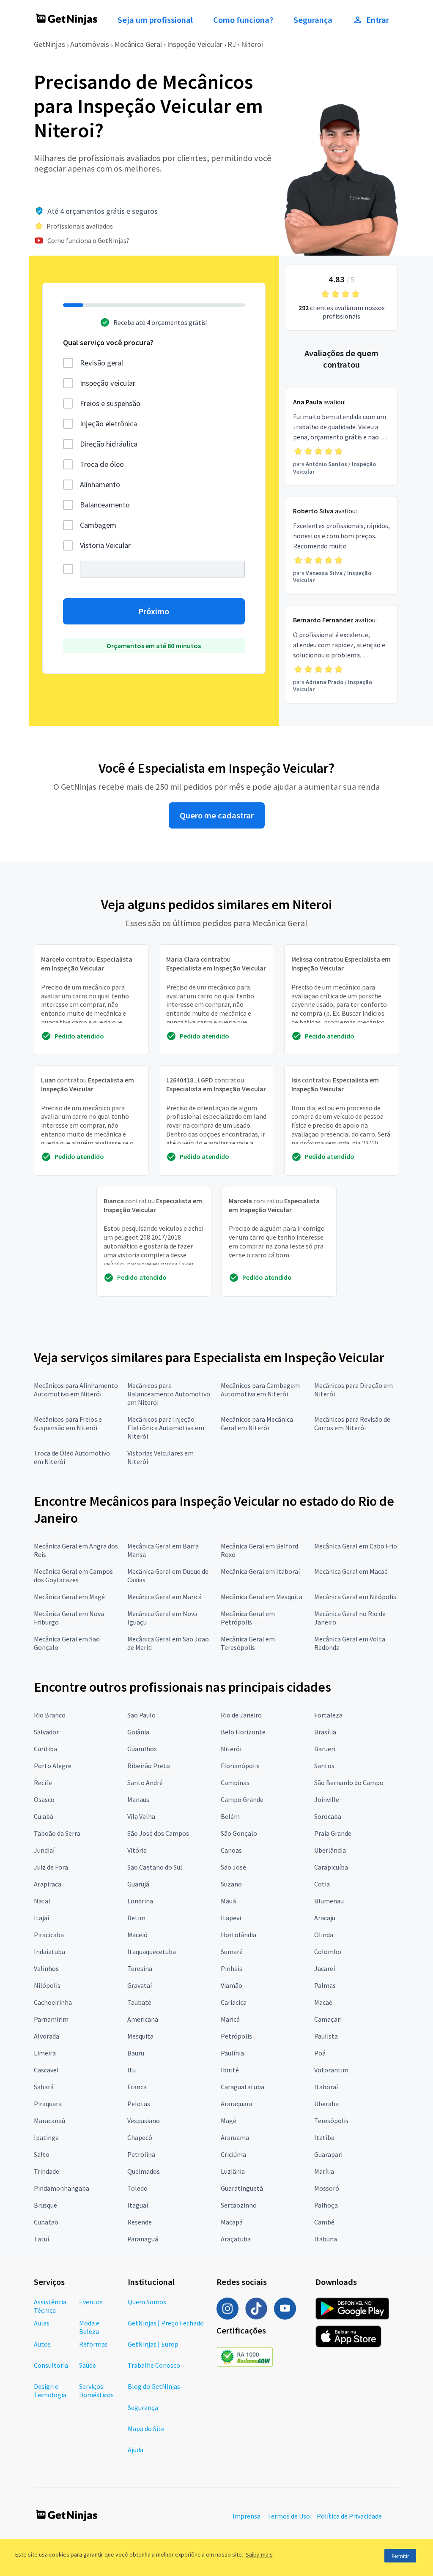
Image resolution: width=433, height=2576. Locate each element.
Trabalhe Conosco (154, 2365)
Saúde (88, 2365)
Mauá (228, 1901)
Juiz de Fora (51, 1867)
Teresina (140, 1968)
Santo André (145, 1783)
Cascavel (46, 2070)
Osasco (44, 1799)
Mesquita (140, 2036)
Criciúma (233, 2154)
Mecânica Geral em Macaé (351, 1571)
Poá (320, 2053)
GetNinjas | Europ (153, 2344)
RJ (232, 44)
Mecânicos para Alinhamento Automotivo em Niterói (76, 1390)
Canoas (231, 1850)
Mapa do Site (146, 2429)
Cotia (322, 1884)
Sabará (44, 2087)
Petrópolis (236, 2036)
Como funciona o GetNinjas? (88, 240)
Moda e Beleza (89, 2327)
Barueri (325, 1749)
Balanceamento (105, 505)
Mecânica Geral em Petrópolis (248, 1618)
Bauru (136, 2053)
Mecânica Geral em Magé (69, 1597)
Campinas (235, 1783)
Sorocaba (328, 1816)
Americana (143, 2019)
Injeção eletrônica (108, 424)
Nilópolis (47, 1985)
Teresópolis (331, 2121)
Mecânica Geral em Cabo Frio (356, 1546)
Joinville (327, 1799)
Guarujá (138, 1884)
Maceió (137, 1935)
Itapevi (231, 1918)
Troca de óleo (102, 464)
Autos (42, 2344)
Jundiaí (44, 1850)
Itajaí (41, 1918)
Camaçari (328, 2019)
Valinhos (46, 1968)
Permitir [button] (400, 2556)
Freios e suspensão (110, 403)
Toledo (137, 2188)
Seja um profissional (155, 20)
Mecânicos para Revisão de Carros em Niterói (352, 1423)
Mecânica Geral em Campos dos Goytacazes (73, 1576)
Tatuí (41, 2239)
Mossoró (327, 2188)
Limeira (45, 2053)
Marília (324, 2171)
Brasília (325, 1732)
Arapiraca (48, 1884)
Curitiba (45, 1749)
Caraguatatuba (243, 2087)
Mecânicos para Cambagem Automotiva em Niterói (260, 1390)
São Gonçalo (239, 1833)
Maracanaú (49, 2121)
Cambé (324, 2222)
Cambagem (98, 525)
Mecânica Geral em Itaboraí (260, 1571)
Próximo (154, 611)
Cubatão (46, 2222)
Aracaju (325, 1918)
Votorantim (331, 2070)
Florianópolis (240, 1766)
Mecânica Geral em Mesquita (262, 1597)
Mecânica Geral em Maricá (164, 1597)
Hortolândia (238, 1935)
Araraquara (237, 2104)
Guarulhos (142, 1749)
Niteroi (252, 44)
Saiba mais (259, 2554)
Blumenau (329, 1901)
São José (233, 1867)
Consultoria (51, 2365)
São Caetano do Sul (155, 1867)
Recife (43, 1783)
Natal (42, 1901)
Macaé (323, 2002)
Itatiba (324, 2137)
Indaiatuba (49, 1952)
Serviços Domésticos (96, 2391)
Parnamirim (51, 2019)
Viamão (232, 1985)
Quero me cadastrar (217, 815)
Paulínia (232, 2053)
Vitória (137, 1850)
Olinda (324, 1935)
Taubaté (139, 2002)
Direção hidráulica (109, 444)
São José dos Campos (158, 1833)
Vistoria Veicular (105, 545)
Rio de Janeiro (241, 1715)
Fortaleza (328, 1715)
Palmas (325, 1985)
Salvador (46, 1732)
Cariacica (234, 2002)
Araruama (235, 2137)
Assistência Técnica (50, 2306)
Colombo (328, 1952)
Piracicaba (49, 1935)
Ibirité (230, 2070)
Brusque (45, 2205)
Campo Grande (242, 1799)
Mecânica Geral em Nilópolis (355, 1597)
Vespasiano (144, 2121)
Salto (42, 2154)
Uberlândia (330, 1850)
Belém (230, 1816)
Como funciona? (243, 20)
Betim (136, 1918)
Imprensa (247, 2516)
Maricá (230, 2019)
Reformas (93, 2344)
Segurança (313, 20)
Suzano (231, 1884)
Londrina (140, 1901)
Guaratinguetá (242, 2188)
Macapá (232, 2222)
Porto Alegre (53, 1766)
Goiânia (138, 1732)
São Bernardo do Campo (349, 1783)
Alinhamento (100, 484)
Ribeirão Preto (149, 1766)
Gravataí (140, 1985)
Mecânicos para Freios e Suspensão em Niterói (68, 1423)
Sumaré (232, 1952)
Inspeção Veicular (195, 44)
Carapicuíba (331, 1867)
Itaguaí (138, 2205)
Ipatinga (46, 2137)
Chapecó (140, 2137)
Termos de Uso (289, 2516)
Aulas (42, 2323)
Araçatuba (236, 2239)
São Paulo (141, 1715)
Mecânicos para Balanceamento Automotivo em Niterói (169, 1394)
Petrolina (141, 2154)
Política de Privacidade (349, 2516)
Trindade (47, 2171)
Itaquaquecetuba (152, 1952)
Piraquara (48, 2104)
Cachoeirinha (53, 2002)
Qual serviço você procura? (108, 342)
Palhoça (326, 2205)
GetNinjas (49, 44)
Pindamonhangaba (62, 2188)
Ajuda (136, 2450)
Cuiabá (44, 1816)
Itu (132, 2070)
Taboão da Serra (57, 1833)
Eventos (91, 2302)
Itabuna (326, 2239)
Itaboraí (326, 2087)
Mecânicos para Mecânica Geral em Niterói (257, 1423)
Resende (140, 2222)
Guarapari (328, 2154)
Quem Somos (147, 2302)
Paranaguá (143, 2239)
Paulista (326, 2036)
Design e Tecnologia (50, 2391)
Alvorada (47, 2036)
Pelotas (139, 2104)
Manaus (138, 1799)
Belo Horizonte (243, 1732)
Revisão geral (101, 363)
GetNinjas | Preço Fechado (166, 2323)
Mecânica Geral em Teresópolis (248, 1643)
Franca (137, 2087)
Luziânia (233, 2171)
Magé (229, 2121)
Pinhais (232, 1968)
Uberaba (326, 2104)
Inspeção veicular (108, 383)
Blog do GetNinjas (154, 2386)
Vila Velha (141, 1816)
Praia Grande (333, 1833)
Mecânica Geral (138, 44)
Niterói (231, 1749)
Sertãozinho (239, 2205)
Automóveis (90, 44)
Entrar (378, 20)
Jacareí (325, 1968)
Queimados (144, 2171)
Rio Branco (50, 1715)
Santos (324, 1766)
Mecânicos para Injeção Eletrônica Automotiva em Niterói (166, 1428)
